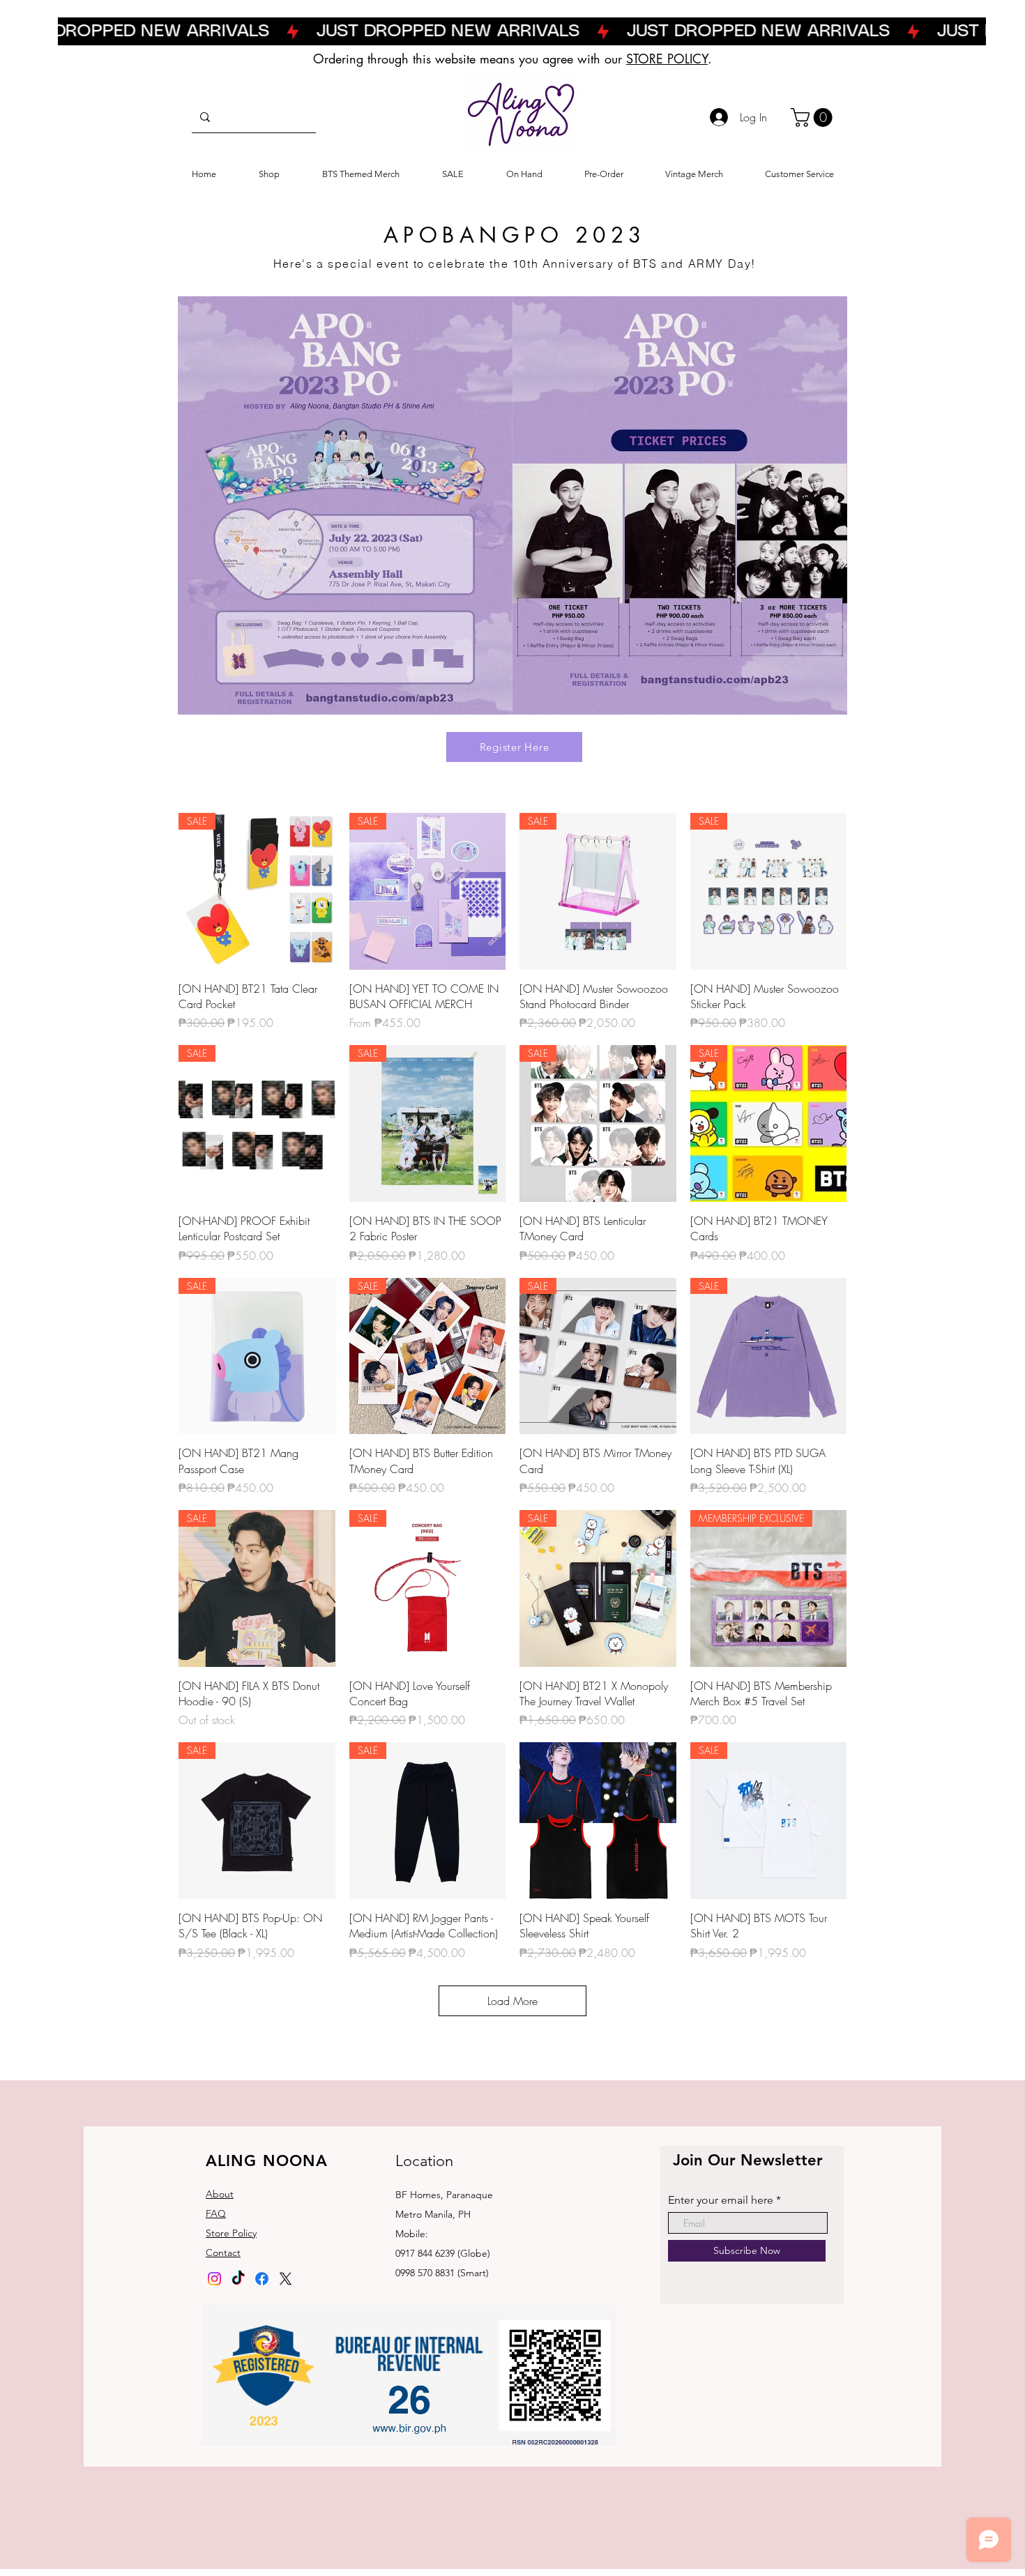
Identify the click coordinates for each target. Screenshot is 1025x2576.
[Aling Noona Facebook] (262, 2279)
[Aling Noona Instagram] (214, 2279)
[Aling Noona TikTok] (238, 2279)
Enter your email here (721, 2200)
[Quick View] (598, 1821)
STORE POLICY (667, 59)
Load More (512, 2001)
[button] (814, 117)
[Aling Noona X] (286, 2279)
